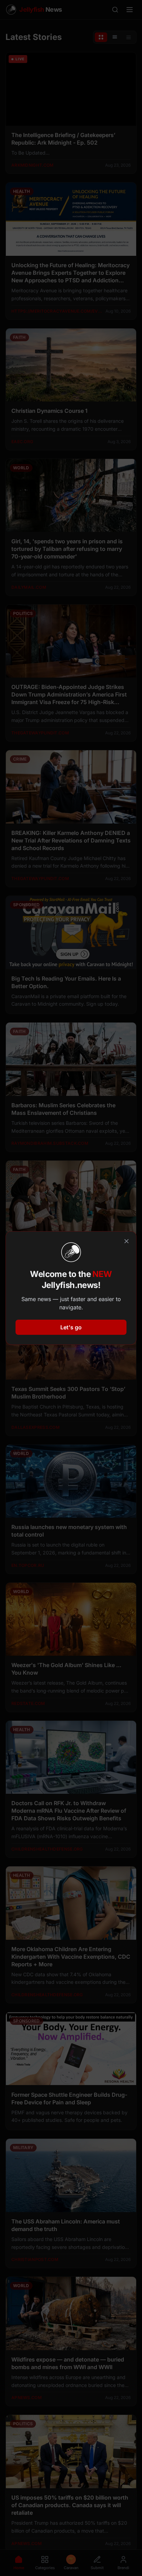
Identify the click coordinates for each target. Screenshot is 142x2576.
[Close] (126, 1241)
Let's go (71, 1327)
